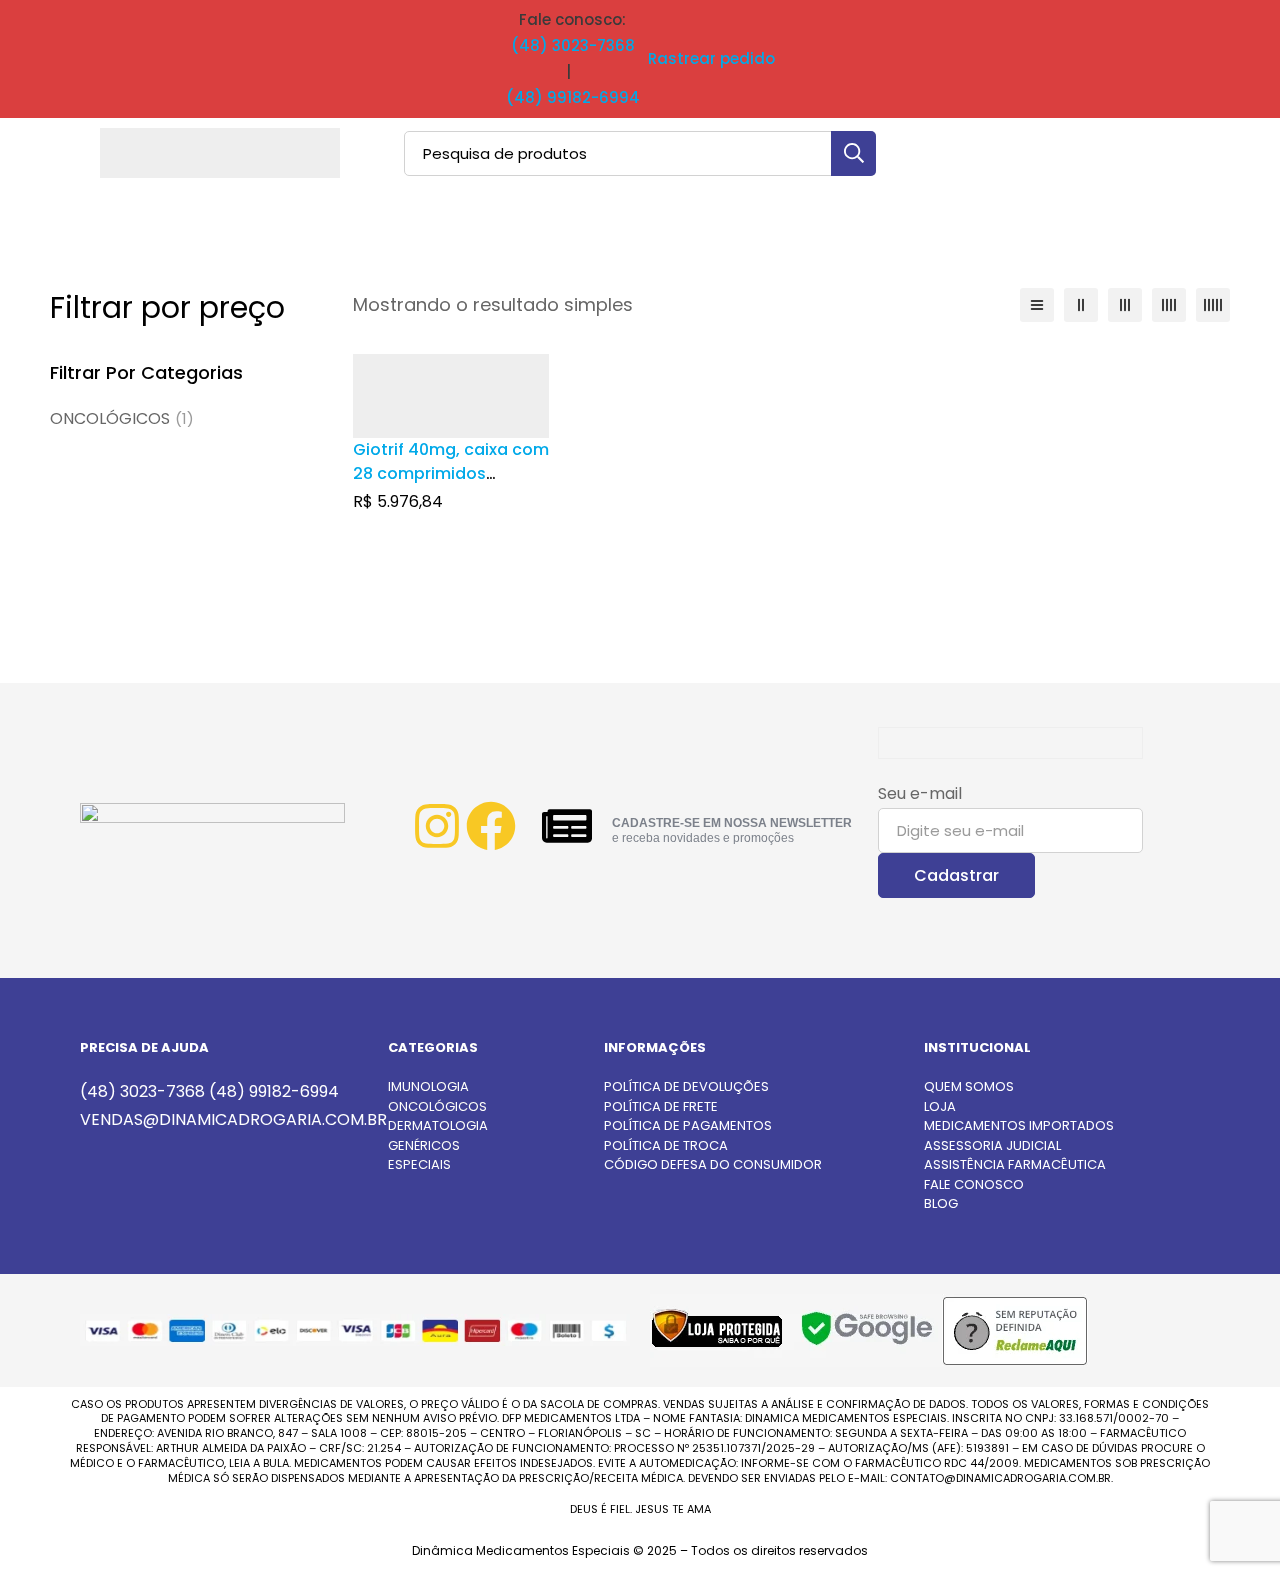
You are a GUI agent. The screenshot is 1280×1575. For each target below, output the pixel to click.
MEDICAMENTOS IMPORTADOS (1019, 1125)
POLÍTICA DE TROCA (666, 1145)
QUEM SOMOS (969, 1086)
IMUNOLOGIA (428, 1086)
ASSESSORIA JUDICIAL (992, 1145)
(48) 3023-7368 (573, 45)
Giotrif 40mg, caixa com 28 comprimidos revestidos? (451, 473)
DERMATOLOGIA (438, 1125)
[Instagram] (437, 826)
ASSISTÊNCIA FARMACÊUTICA (1015, 1164)
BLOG (941, 1203)
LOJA (940, 1106)
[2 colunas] (1081, 305)
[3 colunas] (1125, 305)
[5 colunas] (1213, 305)
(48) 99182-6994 (573, 97)
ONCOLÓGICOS (122, 418)
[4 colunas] (1169, 305)
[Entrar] (1154, 153)
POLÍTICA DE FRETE (661, 1106)
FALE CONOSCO (974, 1184)
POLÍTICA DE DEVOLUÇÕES (686, 1086)
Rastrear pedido (711, 58)
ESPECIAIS (419, 1164)
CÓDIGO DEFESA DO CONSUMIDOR (713, 1164)
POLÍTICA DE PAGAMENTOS (688, 1125)
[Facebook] (491, 826)
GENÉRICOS (424, 1145)
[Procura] (853, 153)
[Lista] (1037, 305)
